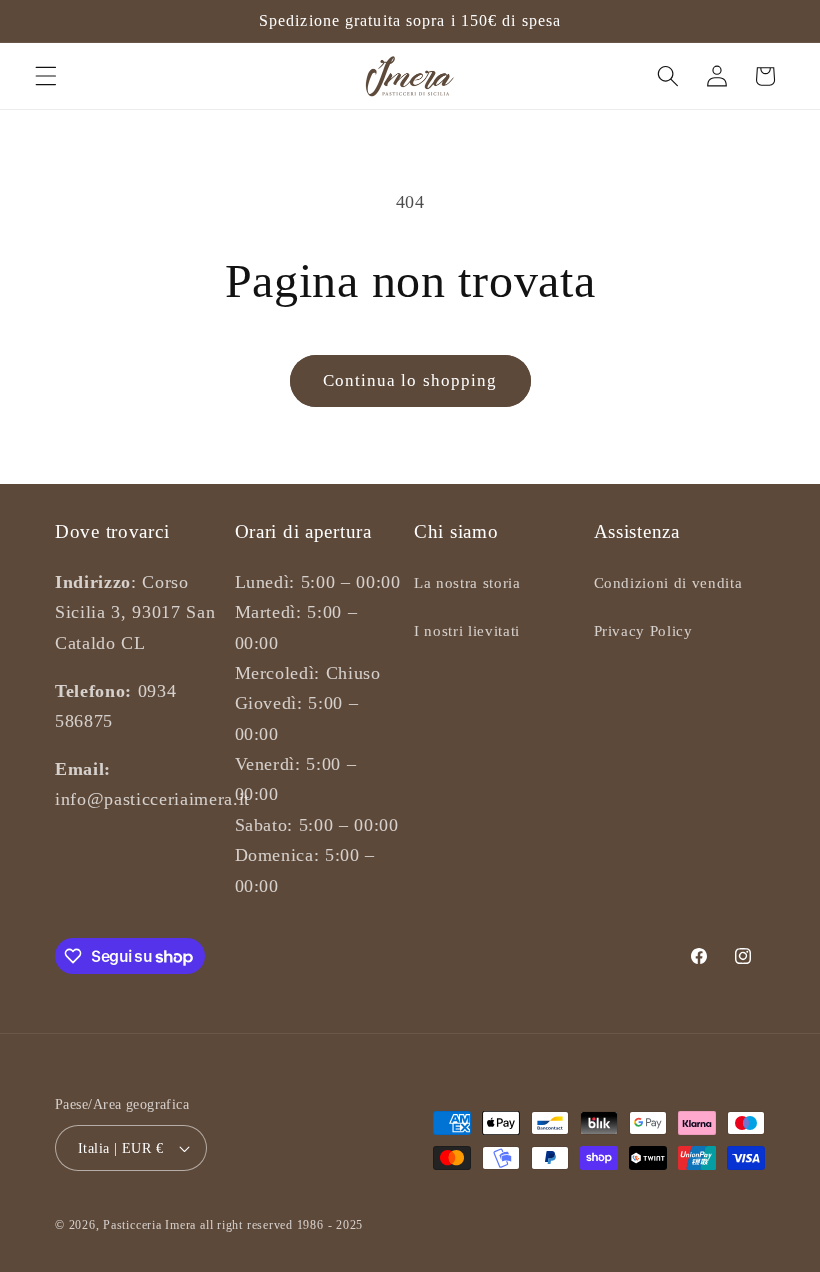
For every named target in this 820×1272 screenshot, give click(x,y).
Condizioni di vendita (668, 582)
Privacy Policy (643, 630)
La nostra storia (467, 582)
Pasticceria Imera (149, 1225)
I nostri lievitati (467, 630)
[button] (46, 76)
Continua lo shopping (410, 380)
